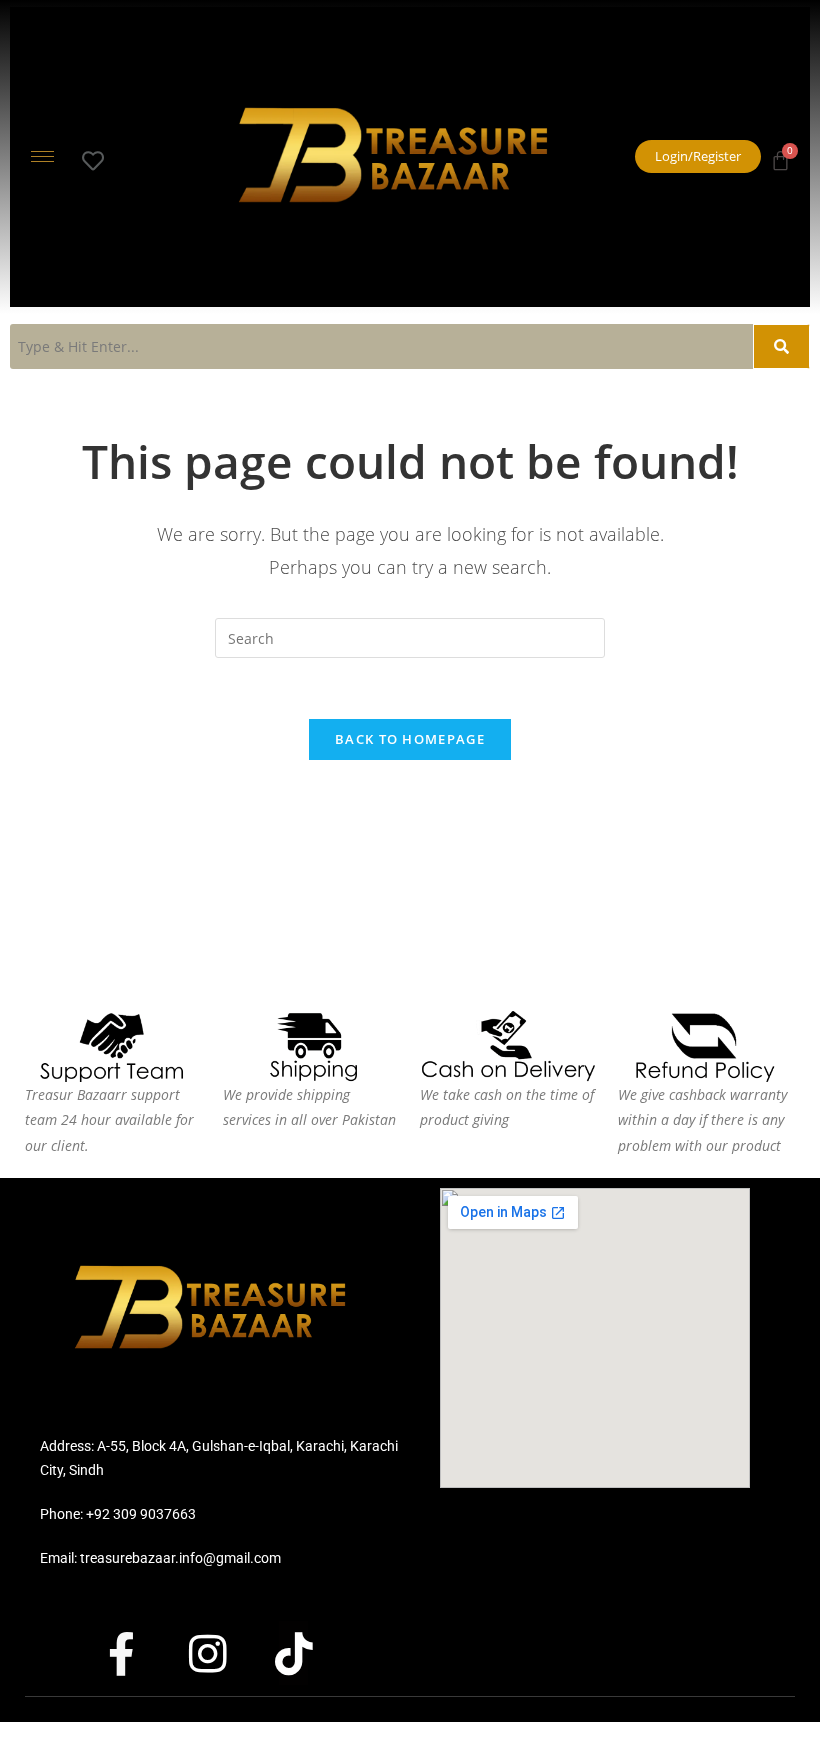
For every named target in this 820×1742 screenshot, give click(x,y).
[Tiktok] (311, 1653)
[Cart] (780, 154)
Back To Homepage (410, 739)
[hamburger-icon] (42, 156)
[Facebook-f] (139, 1653)
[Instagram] (225, 1653)
